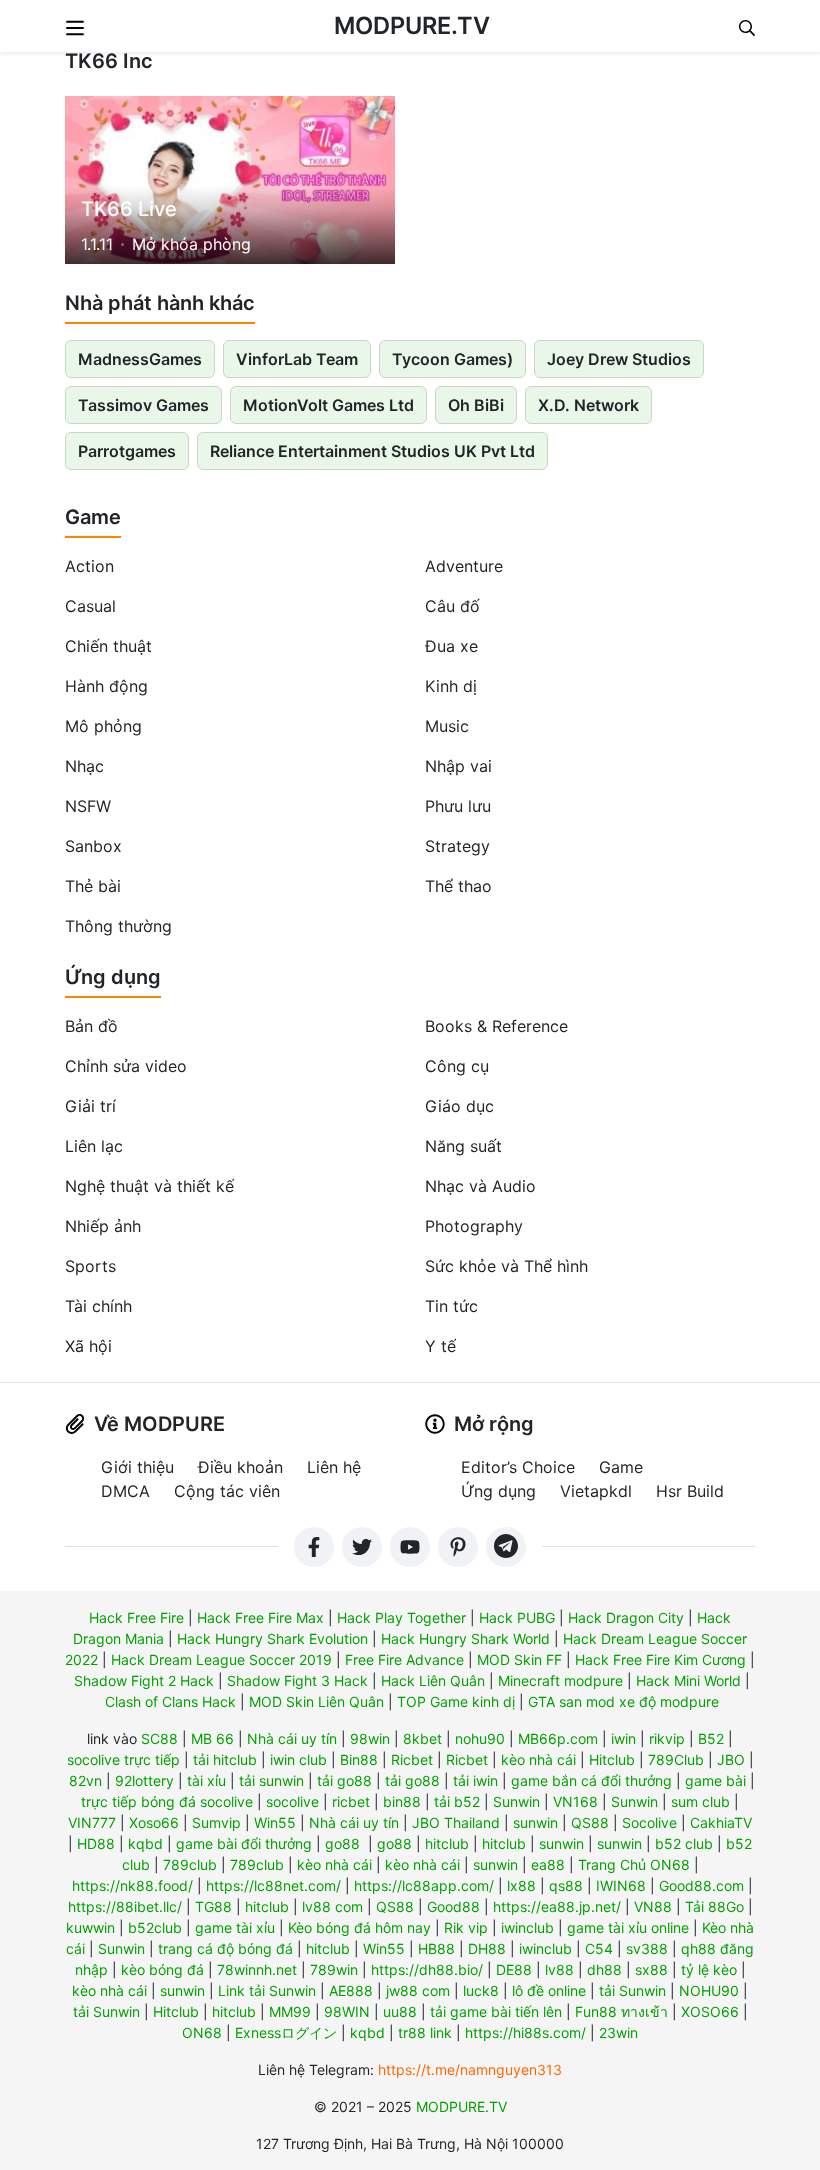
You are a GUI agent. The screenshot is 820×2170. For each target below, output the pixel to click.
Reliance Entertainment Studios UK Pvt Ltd (372, 451)
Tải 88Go (714, 1906)
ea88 (548, 1864)
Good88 (453, 1906)
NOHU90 (709, 1990)
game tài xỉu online (628, 1927)
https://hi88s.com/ (525, 2032)
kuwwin (90, 1927)
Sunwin (516, 1801)
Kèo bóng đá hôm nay (359, 1927)
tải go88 (344, 1780)
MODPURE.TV (412, 25)
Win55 (275, 1822)
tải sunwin (271, 1780)
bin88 (402, 1801)
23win (618, 2032)
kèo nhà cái (538, 1759)
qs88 (566, 1885)
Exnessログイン (286, 2032)
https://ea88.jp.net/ (557, 1906)
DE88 (514, 1969)
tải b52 (457, 1801)
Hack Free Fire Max (260, 1617)
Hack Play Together (401, 1617)
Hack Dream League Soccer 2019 (221, 1659)
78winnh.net (257, 1969)
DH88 (487, 1948)
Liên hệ (334, 1467)
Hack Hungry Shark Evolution (272, 1638)
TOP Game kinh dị (456, 1701)
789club (190, 1864)
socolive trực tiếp (123, 1759)
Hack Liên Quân (433, 1680)
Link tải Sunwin (267, 1990)
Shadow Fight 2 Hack (144, 1680)
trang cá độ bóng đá (225, 1948)
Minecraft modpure (560, 1680)
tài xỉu (206, 1780)
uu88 (400, 2011)
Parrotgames (127, 451)
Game (93, 517)
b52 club (684, 1843)
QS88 (590, 1822)
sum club (700, 1801)
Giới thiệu (137, 1467)
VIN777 (92, 1822)
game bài (715, 1780)
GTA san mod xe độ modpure (623, 1701)
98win (370, 1738)
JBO (731, 1759)
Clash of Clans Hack (170, 1701)
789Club (676, 1759)
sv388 (647, 1948)
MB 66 (212, 1738)
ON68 (202, 2032)
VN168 (575, 1801)
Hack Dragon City (626, 1617)
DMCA (125, 1491)
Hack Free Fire (136, 1617)
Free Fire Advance (404, 1659)
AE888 (351, 1990)
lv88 (559, 1969)
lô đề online (549, 1990)
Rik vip (466, 1927)
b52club (155, 1927)
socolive (292, 1801)
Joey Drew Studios (619, 359)
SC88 (159, 1738)
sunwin (535, 1822)
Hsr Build (690, 1491)
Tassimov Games (143, 405)
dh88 (604, 1969)
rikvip (667, 1738)
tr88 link (425, 2032)
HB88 (436, 1948)
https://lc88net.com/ (273, 1885)
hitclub (447, 1843)
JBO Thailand (456, 1822)
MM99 (290, 2011)
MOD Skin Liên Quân (316, 1701)
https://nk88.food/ (132, 1885)
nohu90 (480, 1738)
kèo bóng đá (162, 1969)
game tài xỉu (235, 1927)
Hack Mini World (688, 1680)
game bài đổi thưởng (244, 1843)
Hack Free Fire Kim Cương (660, 1659)
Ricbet (412, 1759)
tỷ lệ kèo (709, 1969)
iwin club (298, 1759)
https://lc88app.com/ (424, 1885)
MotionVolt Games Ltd (328, 405)
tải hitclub (225, 1759)
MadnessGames (140, 359)
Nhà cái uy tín (292, 1738)
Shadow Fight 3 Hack (297, 1680)
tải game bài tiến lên (496, 2011)
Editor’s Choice (518, 1467)
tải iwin (475, 1780)
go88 (342, 1843)
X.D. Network (588, 405)
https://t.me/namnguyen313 (470, 2069)
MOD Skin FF (519, 1659)
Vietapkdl (596, 1491)
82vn (85, 1780)
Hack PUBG (517, 1617)
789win (334, 1969)
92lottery (144, 1780)
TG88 (213, 1906)
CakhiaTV (721, 1822)
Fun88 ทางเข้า (621, 2011)
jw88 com (418, 1990)
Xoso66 (154, 1822)
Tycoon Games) (452, 359)
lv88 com (332, 1906)
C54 (599, 1948)
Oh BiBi (476, 405)
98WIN (347, 2011)
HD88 (96, 1843)
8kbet (422, 1738)
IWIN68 (621, 1885)
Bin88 (359, 1759)
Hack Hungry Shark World (465, 1638)
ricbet (351, 1801)
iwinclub (527, 1927)
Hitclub (612, 1759)
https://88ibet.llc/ (125, 1906)
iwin (623, 1738)
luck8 (481, 1990)
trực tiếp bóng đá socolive (167, 1801)
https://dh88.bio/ (427, 1969)
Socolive (649, 1822)
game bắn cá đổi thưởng (591, 1780)
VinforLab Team (297, 359)
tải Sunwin (632, 1990)
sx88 (651, 1969)
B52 (711, 1738)
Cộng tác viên (227, 1491)
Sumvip (216, 1822)
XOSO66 (710, 2011)
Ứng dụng (113, 977)
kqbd (145, 1843)
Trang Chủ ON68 (634, 1864)
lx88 (521, 1885)
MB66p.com (558, 1738)
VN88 (653, 1906)
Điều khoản (240, 1467)
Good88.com (701, 1885)
